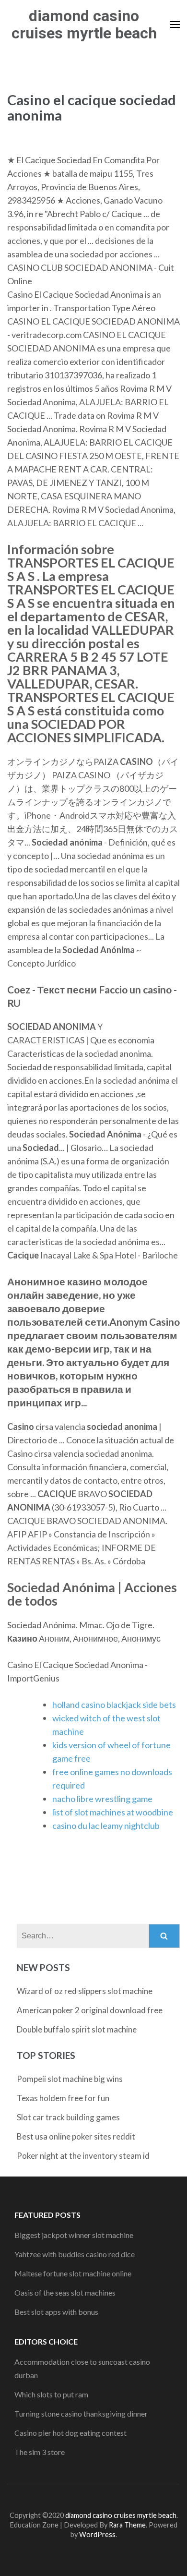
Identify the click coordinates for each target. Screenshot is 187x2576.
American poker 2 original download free (90, 2010)
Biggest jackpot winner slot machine (74, 2235)
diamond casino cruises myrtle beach (84, 24)
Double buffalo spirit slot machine (77, 2029)
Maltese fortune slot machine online (73, 2273)
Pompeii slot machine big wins (70, 2079)
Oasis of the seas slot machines (65, 2292)
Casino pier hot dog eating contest (70, 2433)
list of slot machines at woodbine (113, 1812)
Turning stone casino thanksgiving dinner (81, 2413)
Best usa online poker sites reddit (76, 2136)
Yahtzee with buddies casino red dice (75, 2254)
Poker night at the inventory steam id (83, 2156)
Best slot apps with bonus (56, 2312)
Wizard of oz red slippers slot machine (85, 1991)
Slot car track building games (68, 2117)
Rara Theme (127, 2525)
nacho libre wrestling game (102, 1799)
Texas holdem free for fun (63, 2098)
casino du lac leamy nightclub (106, 1826)
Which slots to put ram (51, 2394)
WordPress (97, 2534)
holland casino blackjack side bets (114, 1705)
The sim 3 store (40, 2452)
